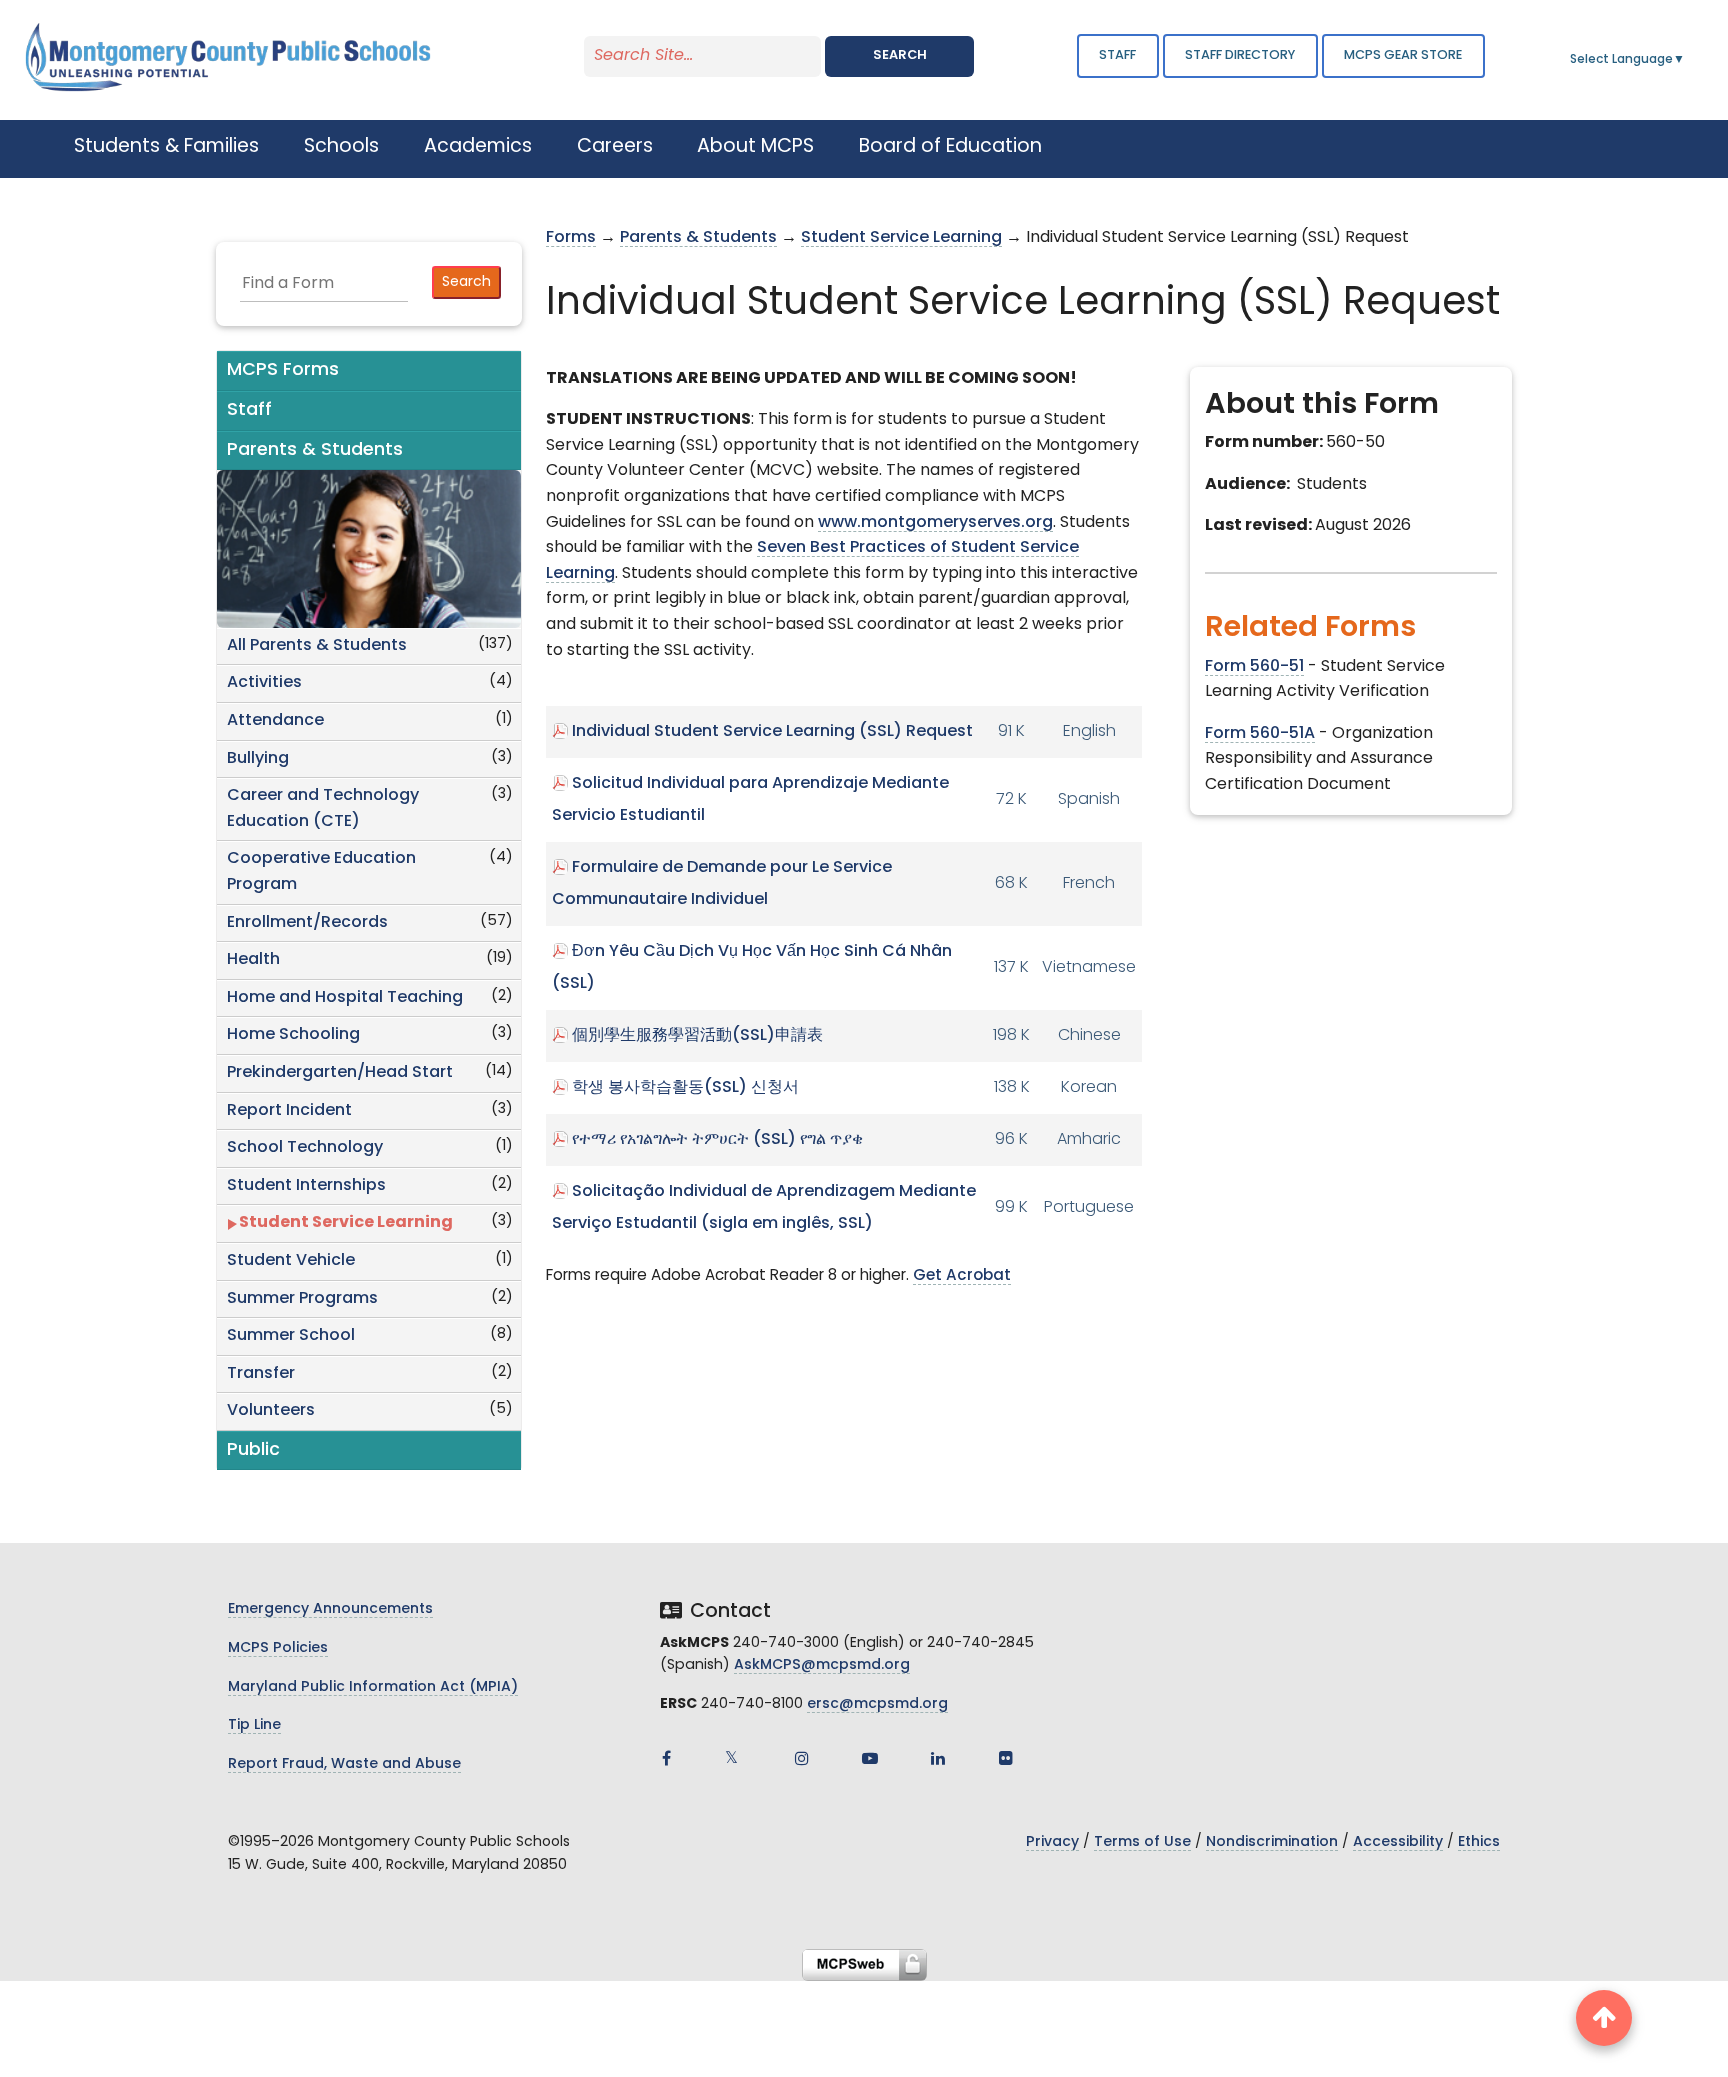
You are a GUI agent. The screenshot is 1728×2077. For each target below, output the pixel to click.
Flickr (1006, 1758)
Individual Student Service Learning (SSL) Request (772, 732)
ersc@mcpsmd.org (877, 1704)
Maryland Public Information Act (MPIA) (373, 1687)
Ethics (1479, 1842)
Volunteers (271, 1411)
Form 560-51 (1254, 667)
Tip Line (254, 1725)
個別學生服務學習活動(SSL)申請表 (697, 1036)
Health (253, 960)
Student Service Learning (346, 1223)
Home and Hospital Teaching (345, 998)
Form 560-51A (1260, 734)
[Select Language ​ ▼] (1686, 60)
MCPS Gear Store (1403, 55)
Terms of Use (1142, 1842)
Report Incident (289, 1111)
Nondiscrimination (1272, 1842)
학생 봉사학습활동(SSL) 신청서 (685, 1088)
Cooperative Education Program (321, 872)
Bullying (258, 759)
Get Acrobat (962, 1276)
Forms (571, 238)
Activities (264, 683)
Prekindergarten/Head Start (340, 1073)
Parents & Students (698, 238)
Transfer (261, 1374)
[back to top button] (1604, 2018)
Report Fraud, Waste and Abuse (344, 1764)
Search (900, 55)
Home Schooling (293, 1035)
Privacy (1052, 1842)
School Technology (305, 1148)
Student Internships (306, 1186)
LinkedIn (938, 1758)
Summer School (291, 1336)
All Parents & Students (317, 646)
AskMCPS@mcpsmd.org (822, 1665)
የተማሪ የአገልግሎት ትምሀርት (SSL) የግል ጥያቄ (717, 1140)
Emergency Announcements (330, 1609)
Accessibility (1398, 1842)
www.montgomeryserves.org (935, 523)
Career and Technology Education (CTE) (323, 809)
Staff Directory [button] (1240, 55)
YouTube (870, 1758)
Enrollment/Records (307, 923)
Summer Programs (302, 1299)
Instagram (802, 1758)
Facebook (666, 1758)
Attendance (275, 721)
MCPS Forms (283, 370)
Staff (1117, 55)
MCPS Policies (278, 1648)
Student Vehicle (291, 1261)
